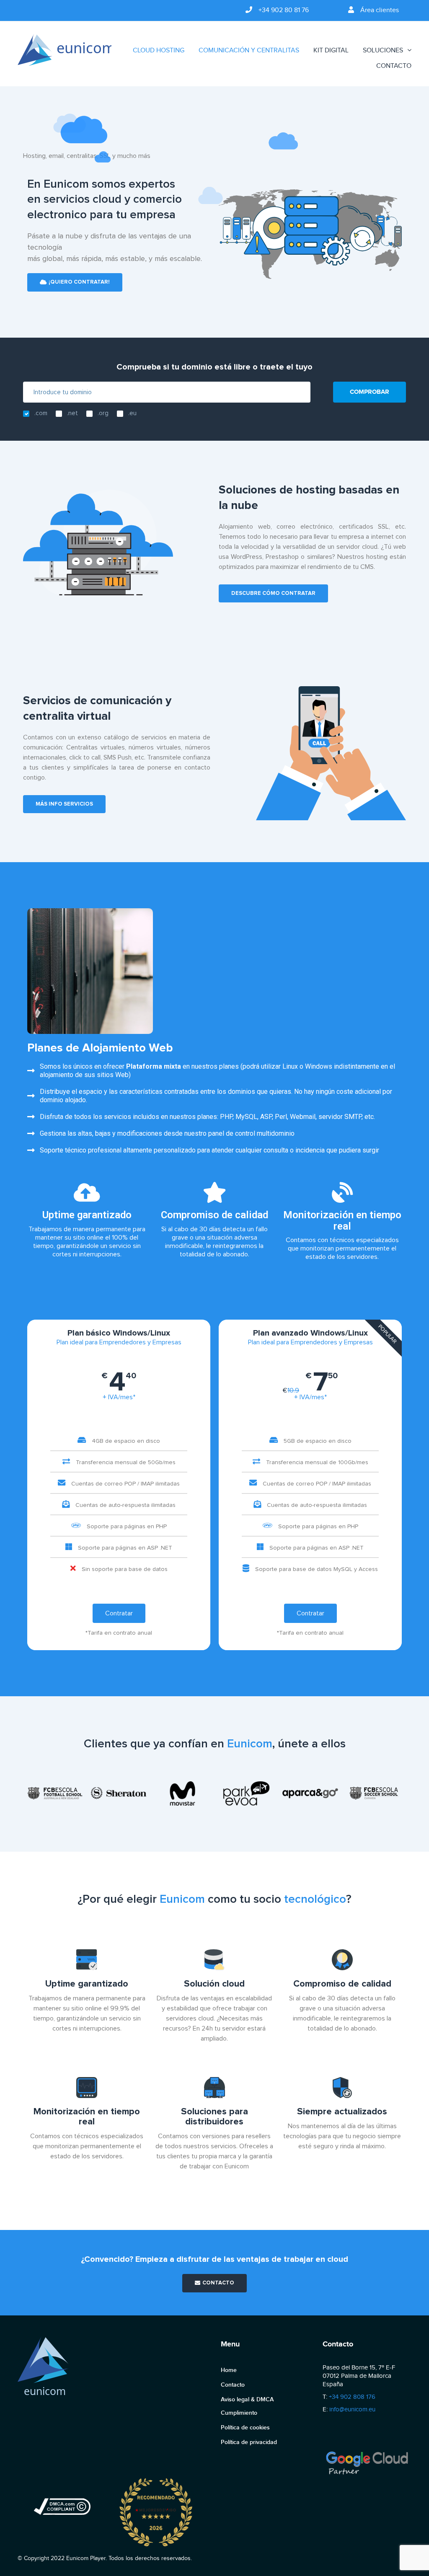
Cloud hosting (159, 50)
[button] (75, 282)
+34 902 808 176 (352, 2397)
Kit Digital (331, 50)
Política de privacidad (249, 2442)
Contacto (394, 66)
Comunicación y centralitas (249, 50)
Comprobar (370, 392)
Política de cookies (245, 2427)
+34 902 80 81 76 (284, 10)
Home (229, 2370)
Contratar (119, 1613)
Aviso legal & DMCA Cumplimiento (247, 2406)
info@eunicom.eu (352, 2409)
